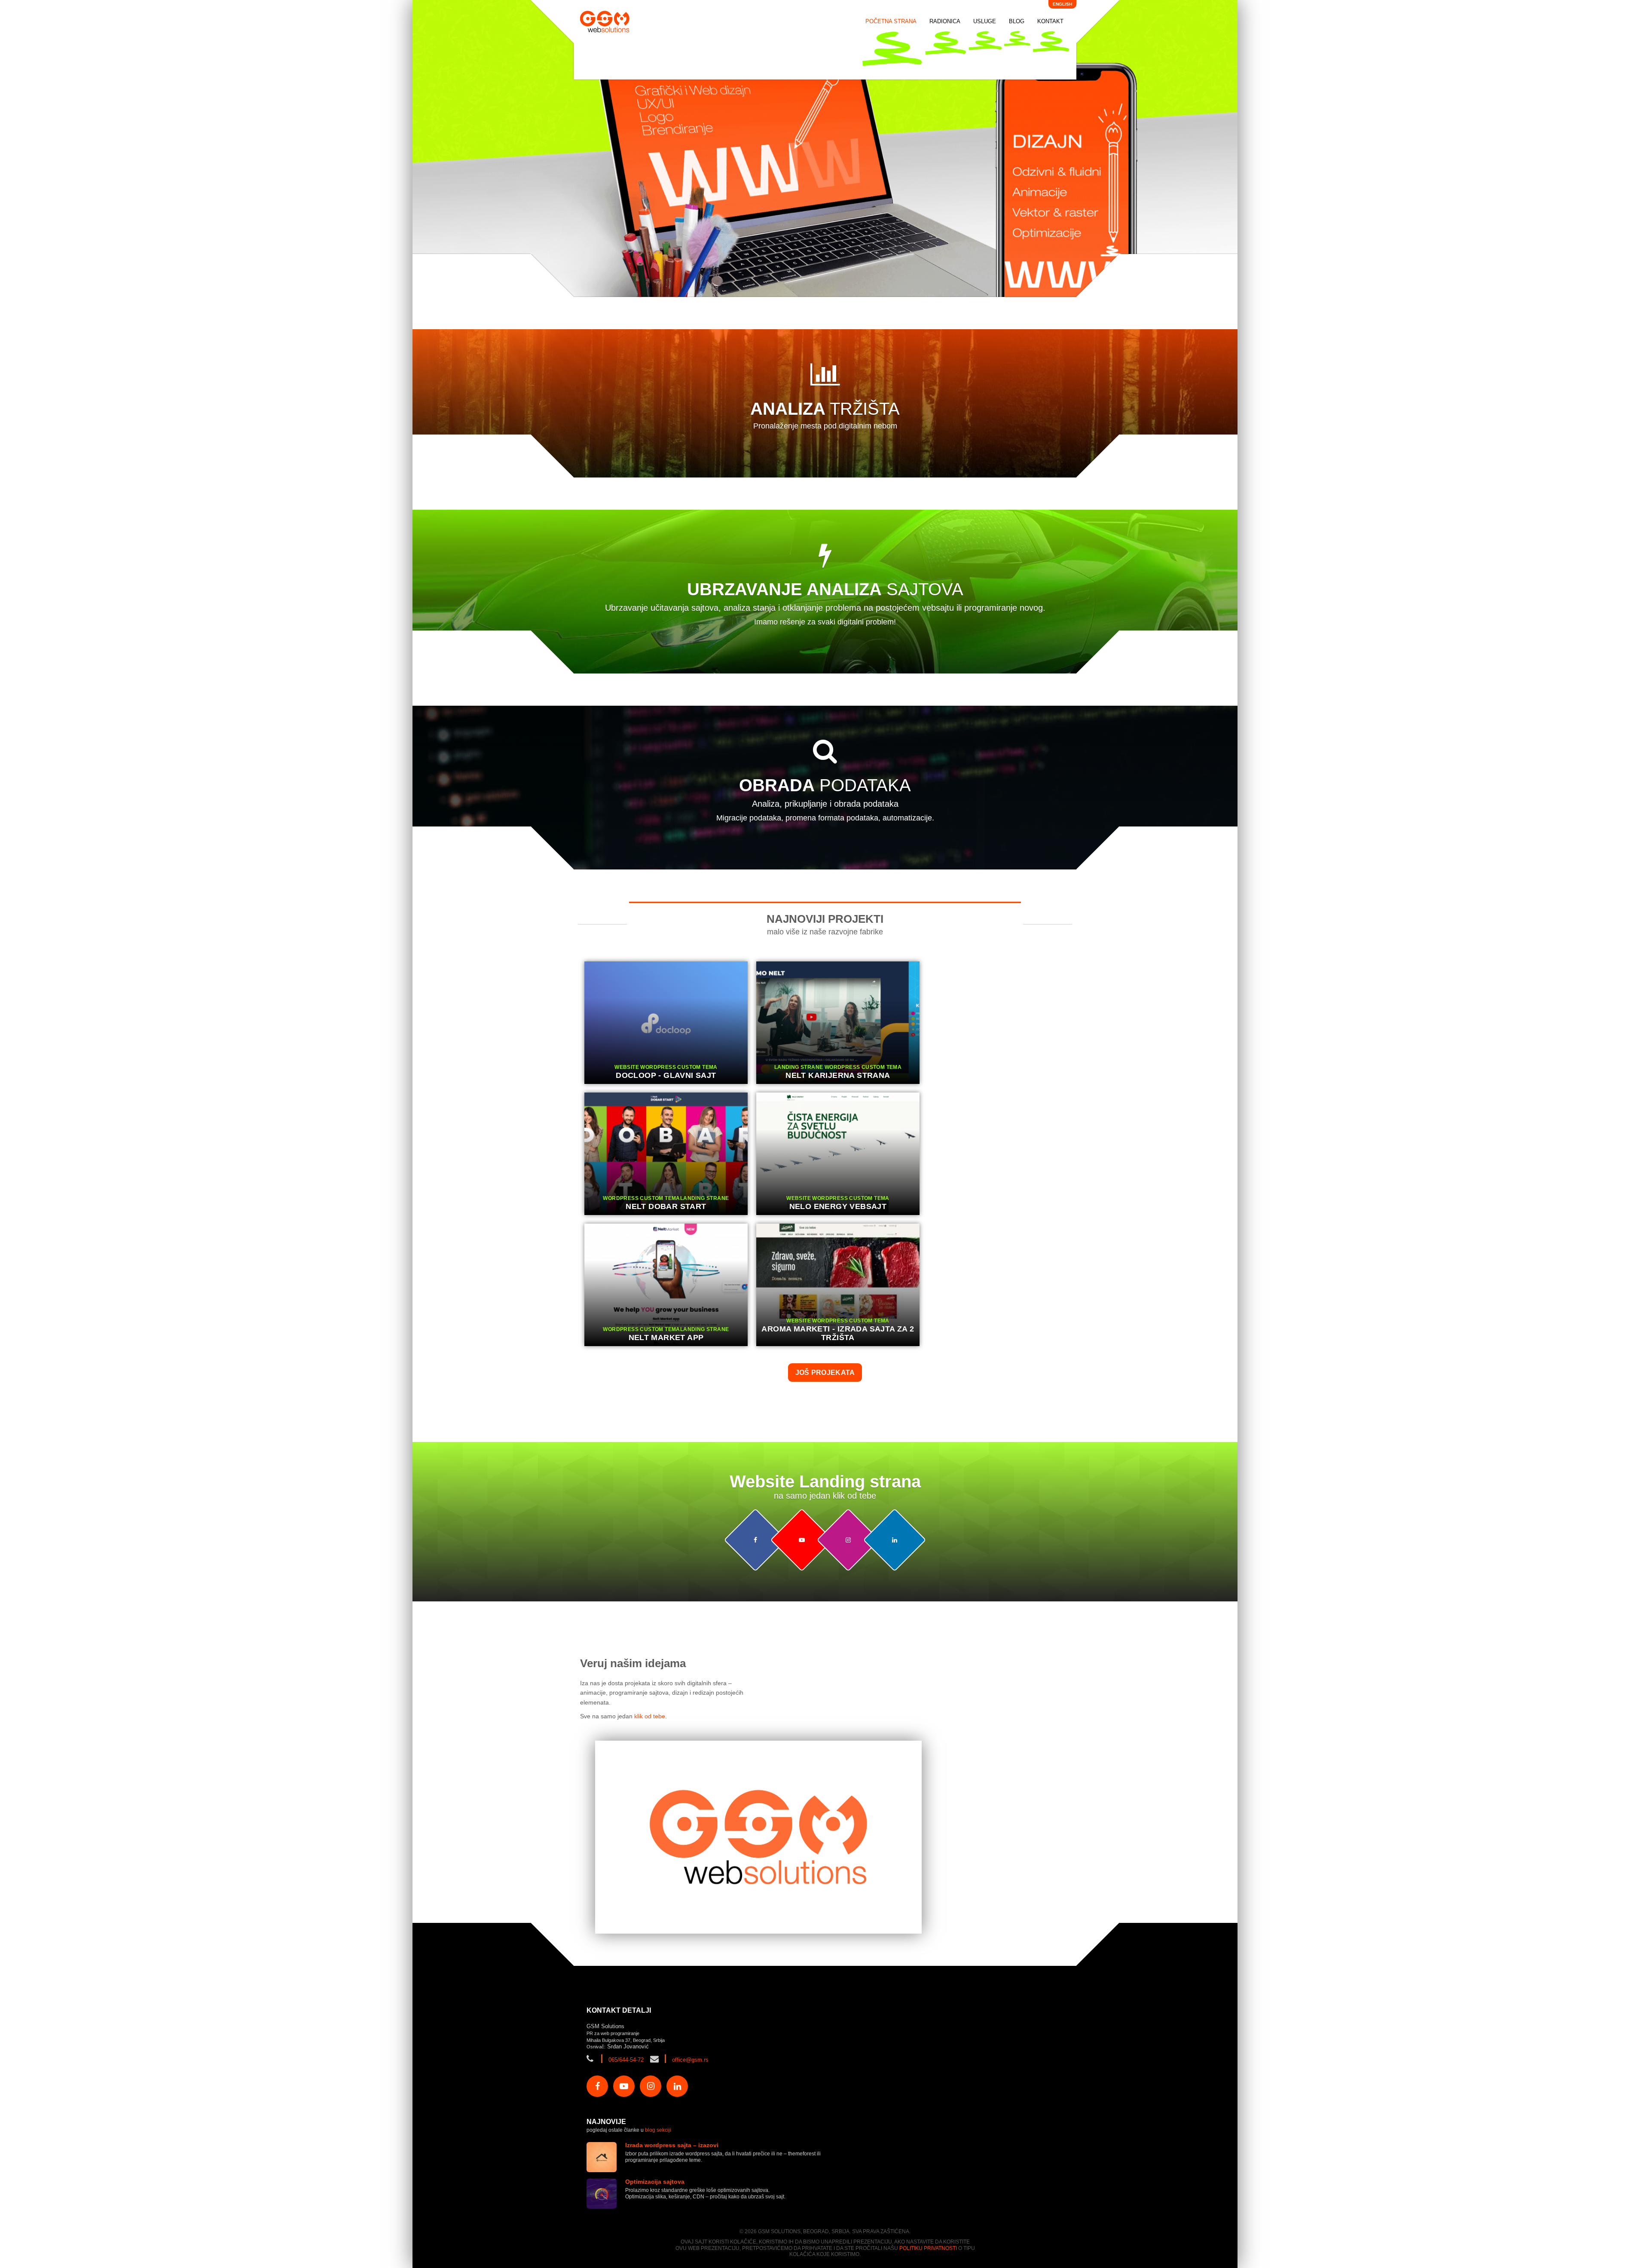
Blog (1017, 21)
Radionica (945, 21)
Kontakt (1050, 21)
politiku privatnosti (928, 2248)
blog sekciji (658, 2130)
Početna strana (891, 21)
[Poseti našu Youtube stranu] (802, 1540)
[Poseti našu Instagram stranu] (848, 1540)
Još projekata (825, 1373)
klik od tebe (650, 1716)
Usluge (985, 21)
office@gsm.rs (690, 2060)
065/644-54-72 (626, 2060)
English (1062, 4)
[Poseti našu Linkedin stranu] (894, 1540)
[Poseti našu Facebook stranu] (755, 1540)
